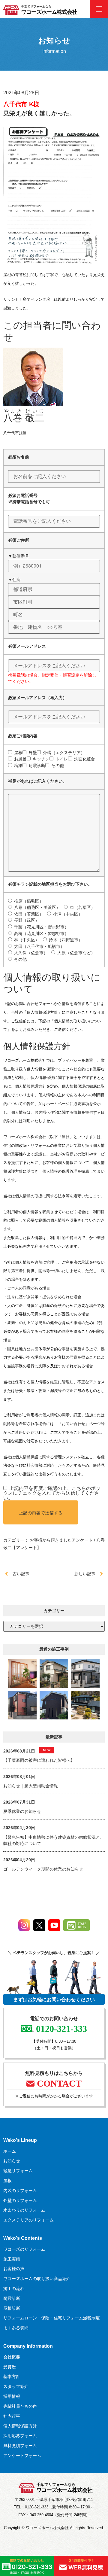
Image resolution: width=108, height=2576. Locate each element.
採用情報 (12, 2396)
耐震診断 (12, 2298)
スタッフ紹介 (16, 2386)
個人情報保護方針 (20, 2426)
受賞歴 (10, 2367)
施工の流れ (14, 2288)
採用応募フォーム (20, 2436)
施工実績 (12, 2259)
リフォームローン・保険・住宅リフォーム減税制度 (52, 2318)
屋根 (7, 2181)
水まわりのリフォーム (24, 2210)
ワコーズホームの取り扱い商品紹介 (37, 2279)
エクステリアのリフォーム (28, 2220)
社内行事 (12, 2416)
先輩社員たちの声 (20, 2406)
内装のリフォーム (20, 2191)
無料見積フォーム (20, 2446)
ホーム (10, 2151)
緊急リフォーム (18, 2171)
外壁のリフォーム (20, 2200)
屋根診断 (12, 2308)
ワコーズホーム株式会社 (49, 12)
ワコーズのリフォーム (24, 2249)
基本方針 (12, 2377)
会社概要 (12, 2357)
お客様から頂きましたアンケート (61, 1540)
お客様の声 (14, 2269)
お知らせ (12, 2161)
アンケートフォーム (22, 2456)
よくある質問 (16, 2328)
